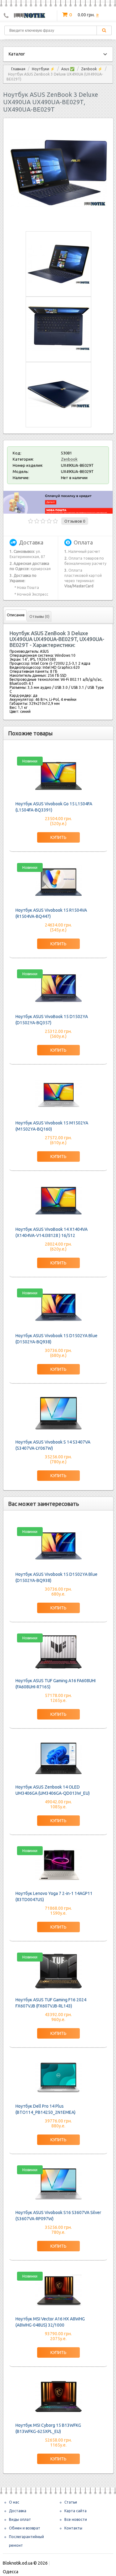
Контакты (73, 2528)
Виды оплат (20, 2519)
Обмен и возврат (25, 2528)
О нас (14, 2502)
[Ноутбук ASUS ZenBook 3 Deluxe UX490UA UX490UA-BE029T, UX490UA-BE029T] (58, 220)
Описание (16, 615)
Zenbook (69, 459)
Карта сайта (75, 2511)
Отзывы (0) (39, 616)
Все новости (76, 2519)
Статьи (71, 2502)
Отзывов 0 (75, 521)
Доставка (18, 2511)
